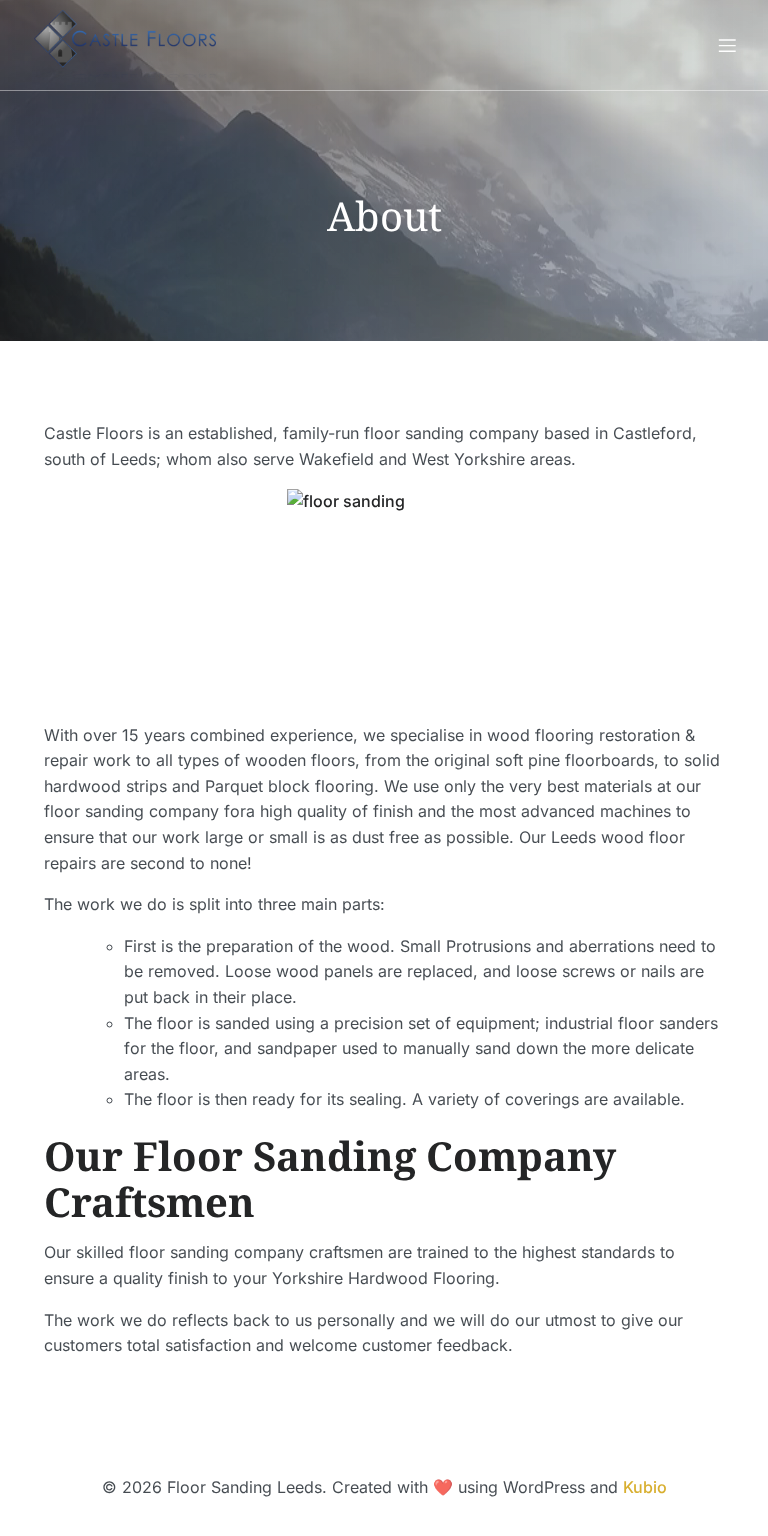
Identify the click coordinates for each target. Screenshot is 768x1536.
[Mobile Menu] (727, 45)
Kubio (645, 1487)
